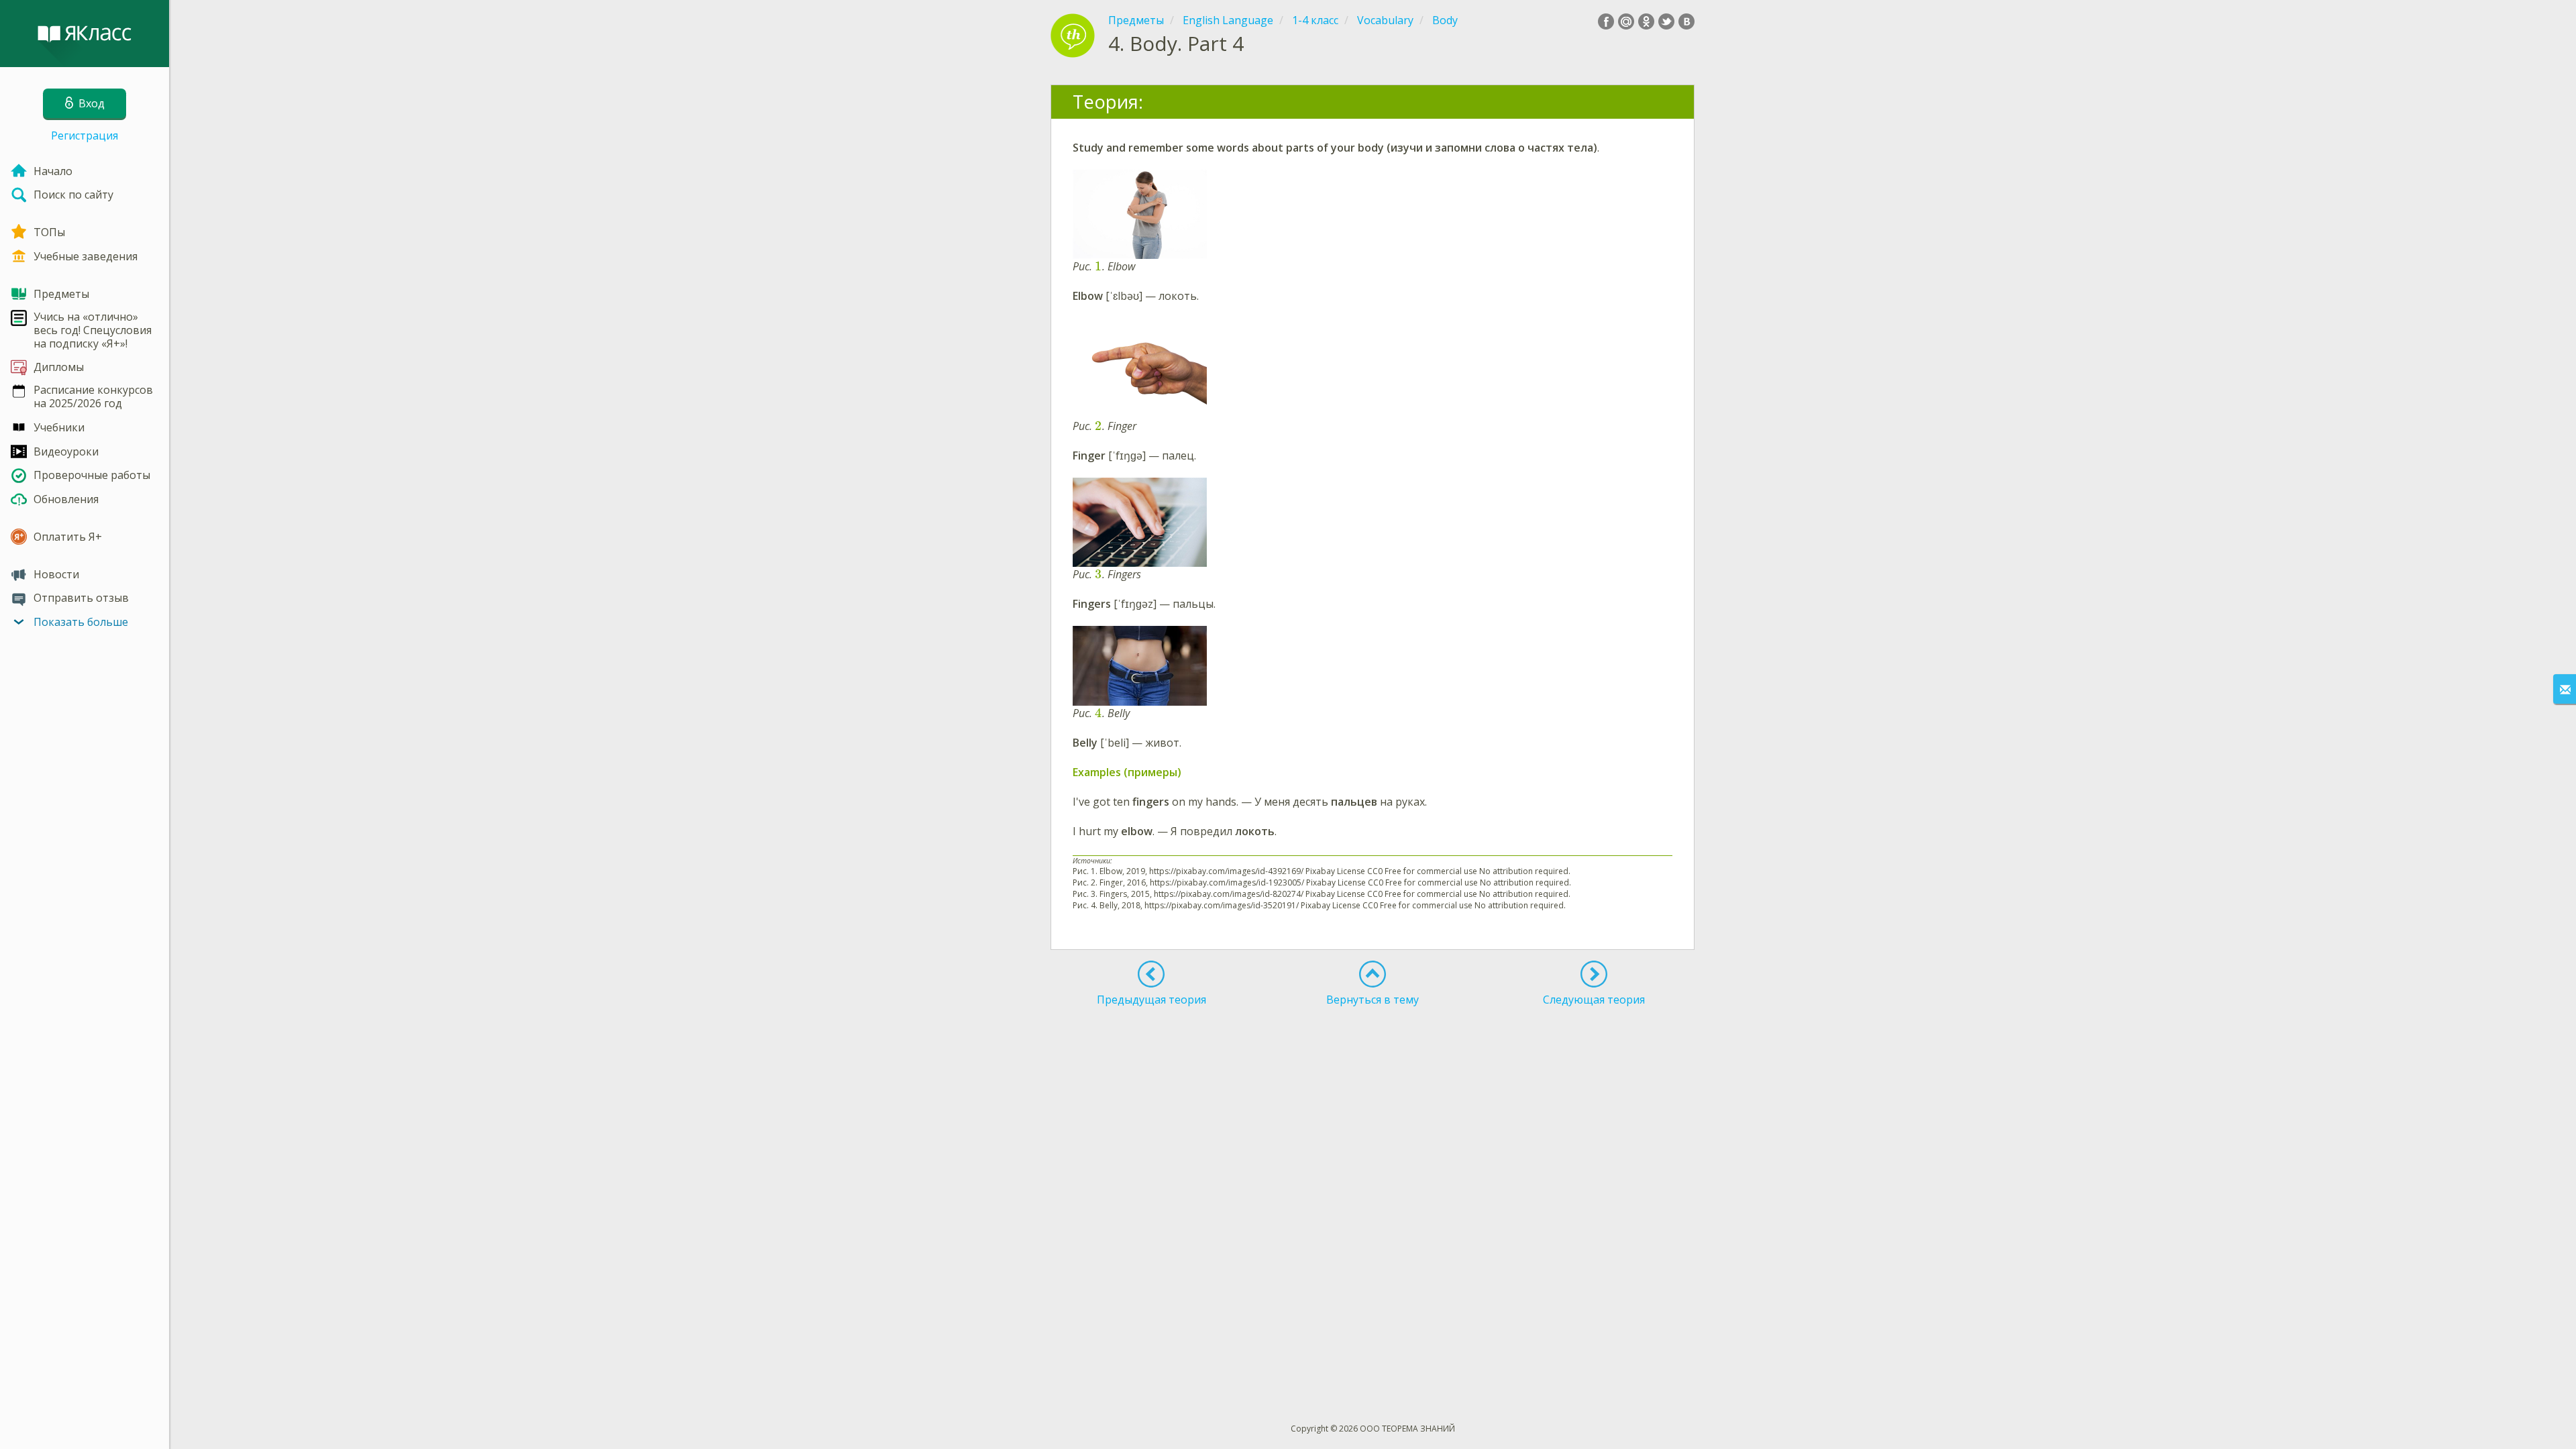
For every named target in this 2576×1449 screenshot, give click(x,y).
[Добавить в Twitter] (1666, 21)
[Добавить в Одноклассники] (1646, 21)
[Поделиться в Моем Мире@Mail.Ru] (1626, 21)
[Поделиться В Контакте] (1686, 21)
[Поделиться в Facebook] (1606, 21)
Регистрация (85, 136)
